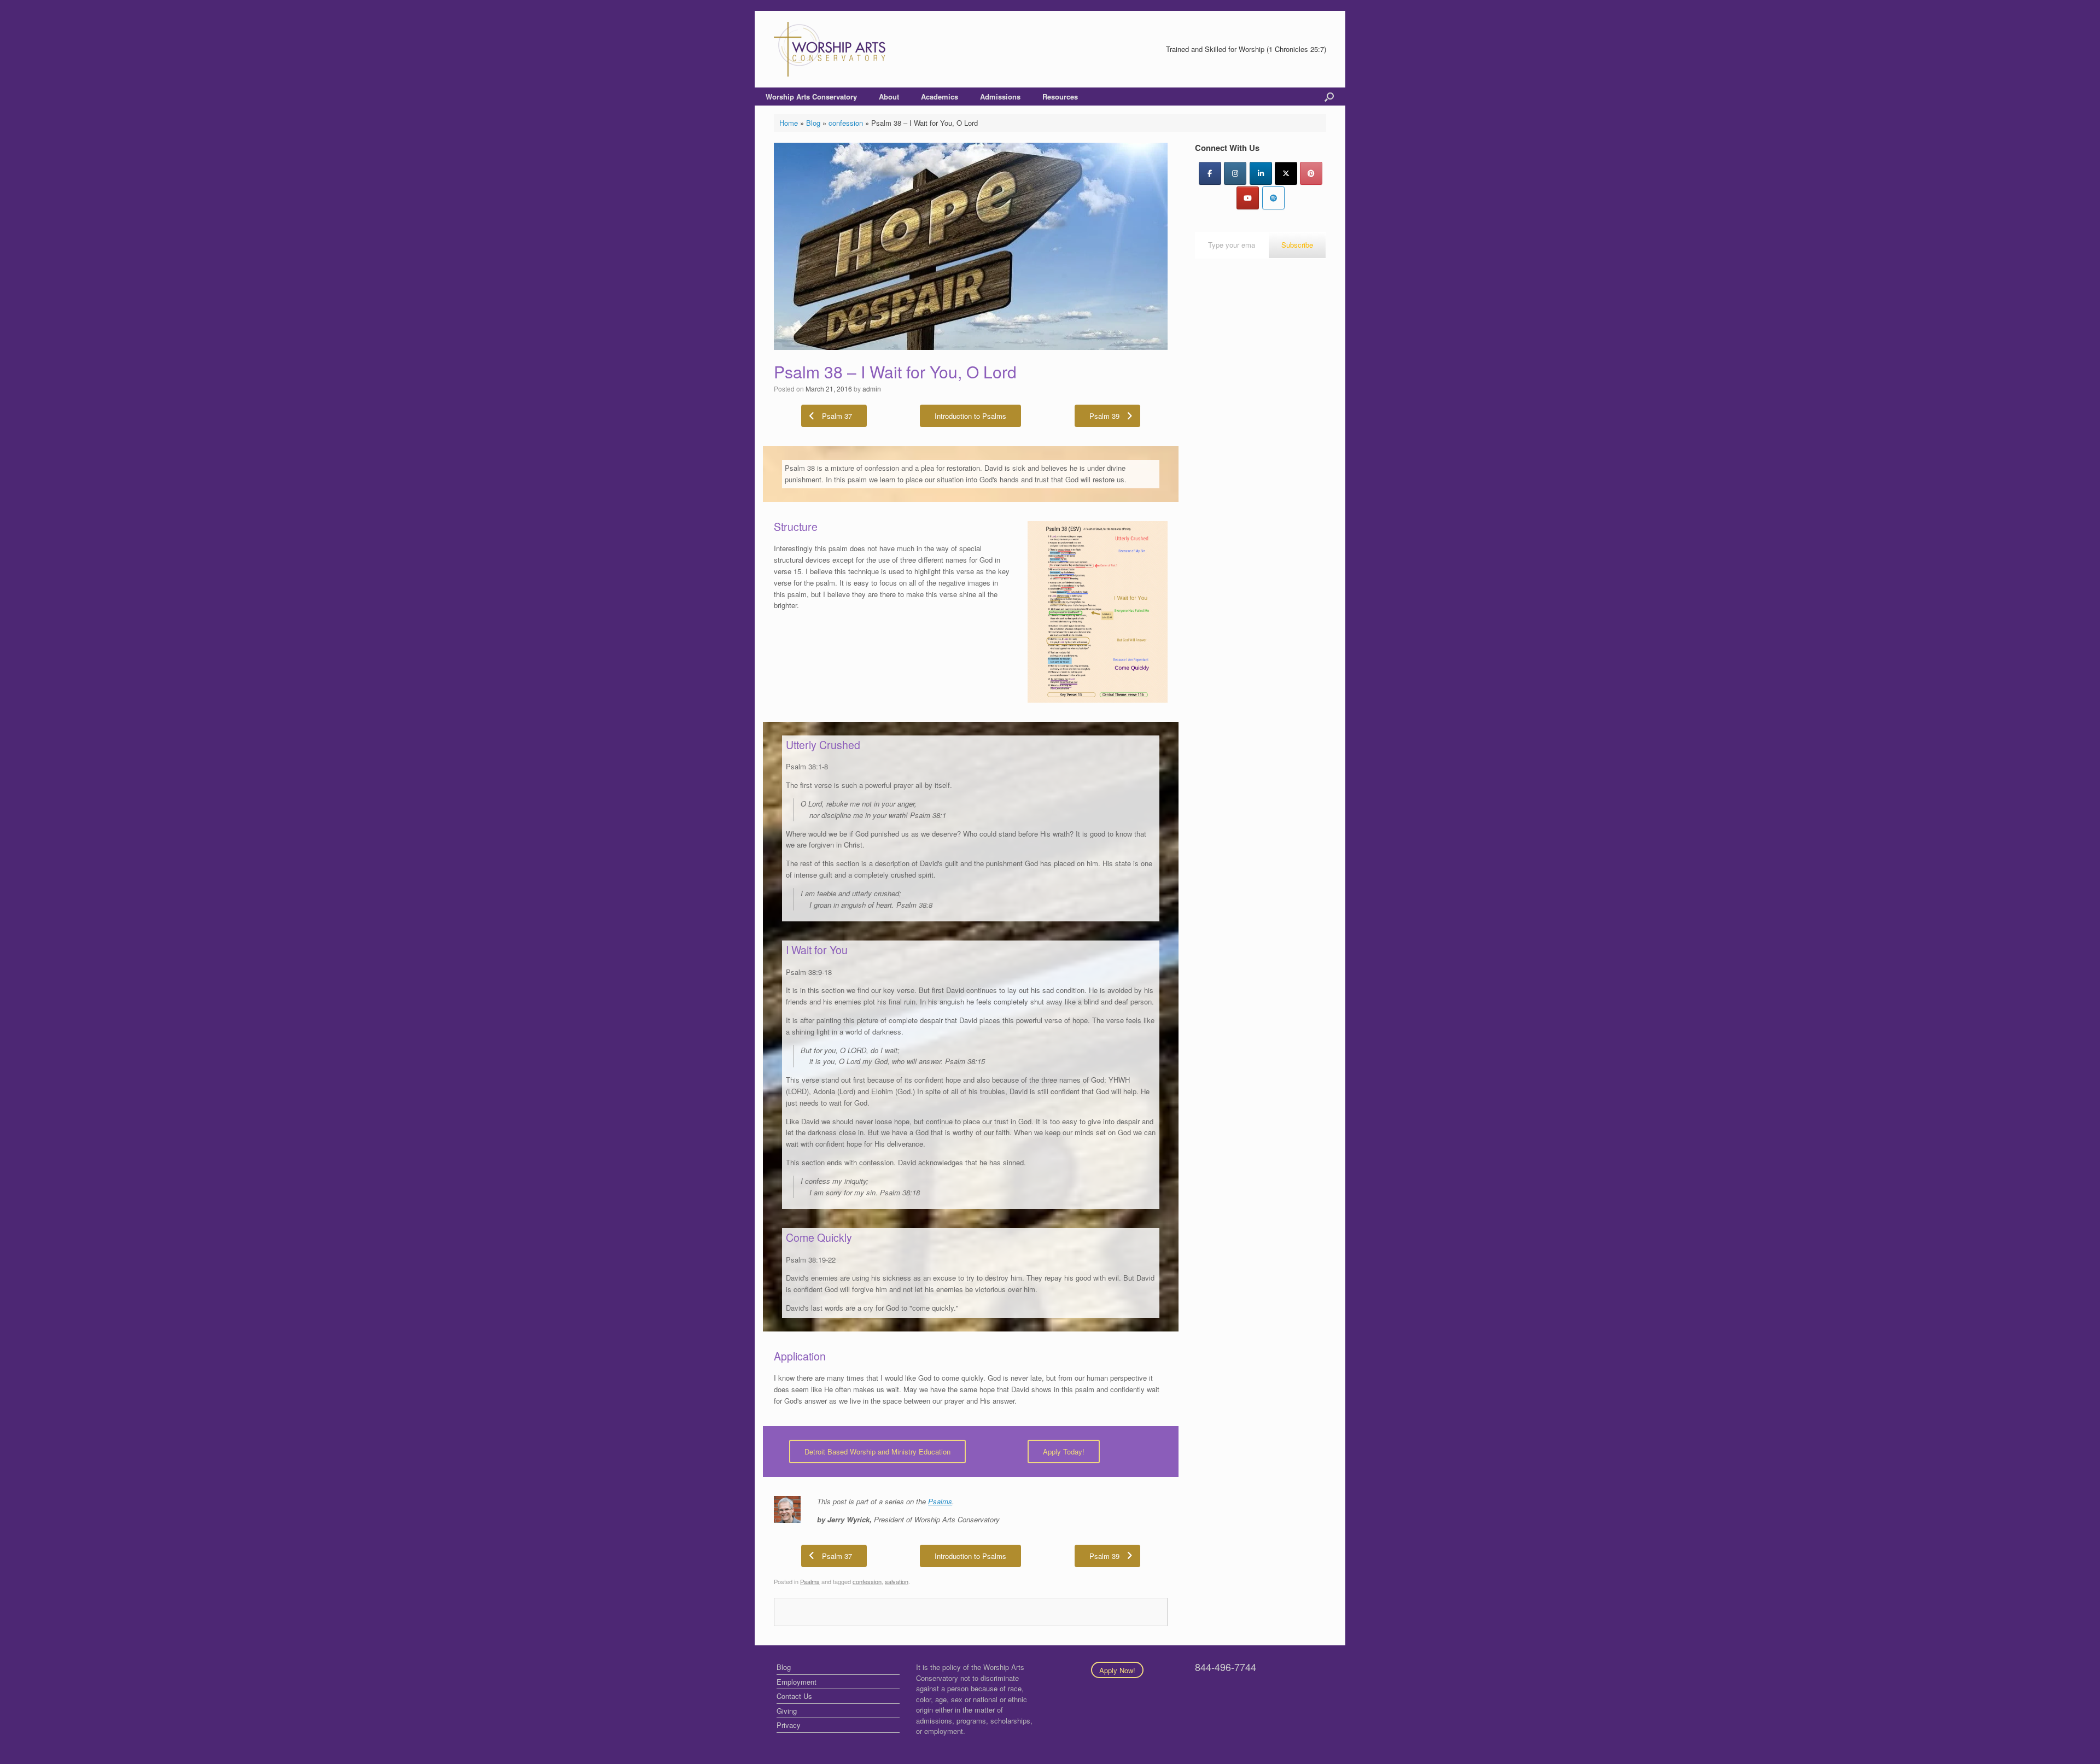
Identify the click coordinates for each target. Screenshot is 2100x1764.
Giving (787, 1711)
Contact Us (794, 1696)
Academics (940, 97)
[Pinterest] (1311, 173)
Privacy (789, 1725)
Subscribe (1297, 245)
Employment (797, 1682)
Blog (813, 123)
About (889, 97)
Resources (1060, 97)
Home (789, 123)
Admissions (1000, 97)
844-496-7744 (1226, 1667)
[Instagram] (1235, 173)
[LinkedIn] (1261, 173)
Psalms (940, 1501)
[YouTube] (1248, 198)
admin (872, 389)
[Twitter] (1286, 173)
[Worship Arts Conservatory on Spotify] (1273, 198)
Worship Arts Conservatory (811, 97)
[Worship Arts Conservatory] (831, 49)
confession (846, 123)
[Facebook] (1210, 173)
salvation (897, 1581)
